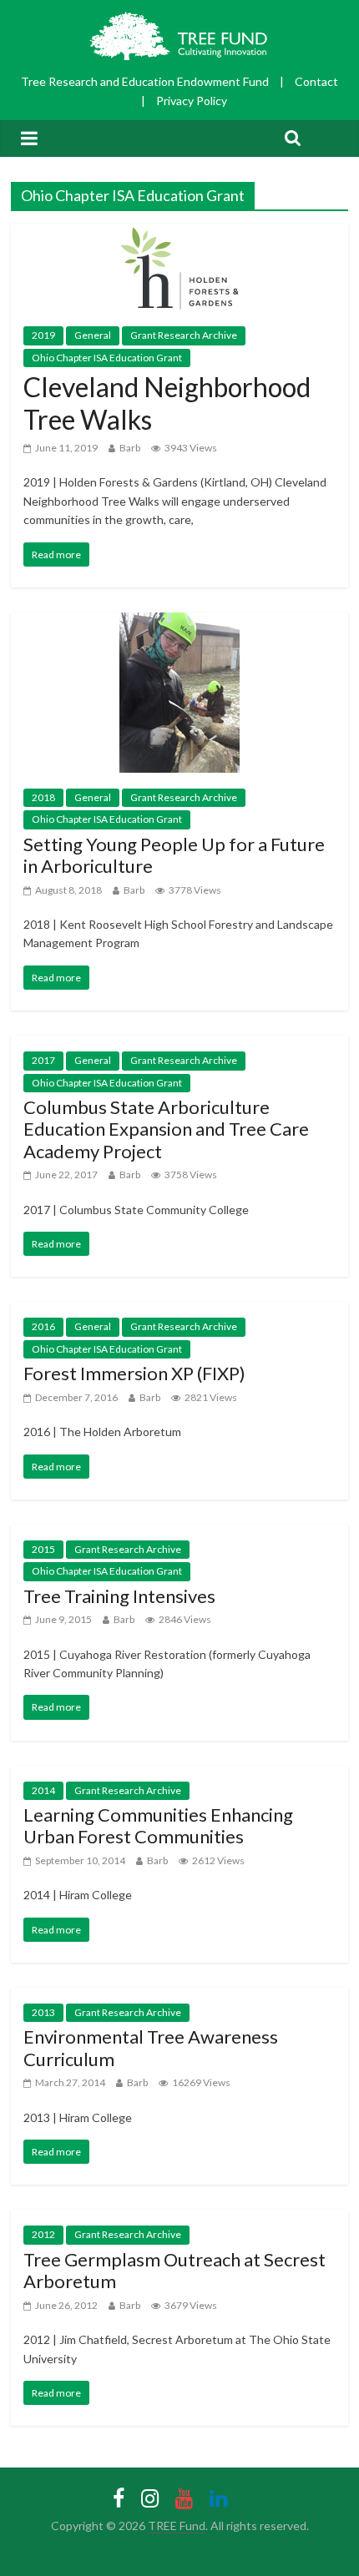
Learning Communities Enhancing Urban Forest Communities (158, 1825)
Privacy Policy (192, 101)
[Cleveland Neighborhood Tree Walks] (180, 234)
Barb (130, 448)
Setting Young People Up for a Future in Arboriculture (174, 855)
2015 (43, 1549)
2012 (43, 2234)
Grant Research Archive (184, 335)
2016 (43, 1326)
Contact (316, 81)
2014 (43, 1790)
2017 (43, 1060)
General (93, 335)
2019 (43, 335)
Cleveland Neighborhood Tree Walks (167, 403)
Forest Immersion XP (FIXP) (134, 1373)
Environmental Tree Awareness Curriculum (151, 2047)
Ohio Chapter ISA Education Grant (107, 358)
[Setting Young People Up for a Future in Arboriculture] (179, 623)
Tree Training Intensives (119, 1596)
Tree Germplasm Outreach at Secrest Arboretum (174, 2270)
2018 (43, 797)
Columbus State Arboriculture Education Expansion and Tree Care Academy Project (166, 1129)
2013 (43, 2012)
